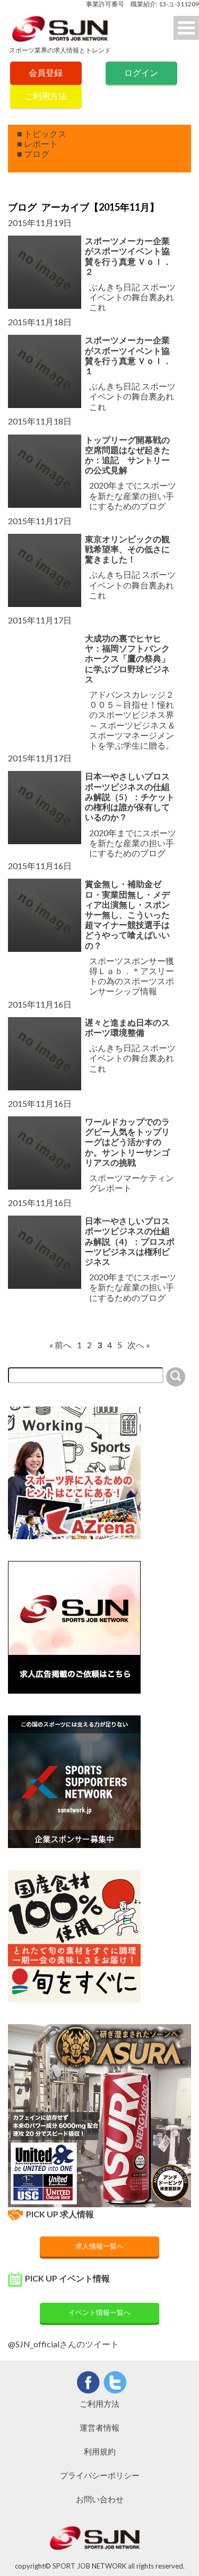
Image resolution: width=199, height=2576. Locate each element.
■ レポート (37, 144)
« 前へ (60, 1345)
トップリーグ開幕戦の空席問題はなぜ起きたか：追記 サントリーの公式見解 (127, 455)
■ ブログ (33, 154)
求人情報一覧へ (99, 2246)
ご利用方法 (46, 96)
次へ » (139, 1345)
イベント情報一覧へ (99, 2312)
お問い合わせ (100, 2499)
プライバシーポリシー (100, 2475)
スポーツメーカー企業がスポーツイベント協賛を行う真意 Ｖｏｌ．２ (128, 256)
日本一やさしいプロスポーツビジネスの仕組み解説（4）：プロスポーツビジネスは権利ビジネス (130, 1241)
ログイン (141, 72)
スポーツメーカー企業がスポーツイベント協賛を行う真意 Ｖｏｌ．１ (128, 355)
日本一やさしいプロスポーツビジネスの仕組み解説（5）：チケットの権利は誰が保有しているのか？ (130, 796)
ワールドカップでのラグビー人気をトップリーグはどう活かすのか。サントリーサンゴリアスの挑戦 (127, 1142)
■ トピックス (42, 133)
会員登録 (46, 72)
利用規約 (100, 2451)
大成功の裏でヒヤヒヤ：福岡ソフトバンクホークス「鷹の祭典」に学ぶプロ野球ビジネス (127, 658)
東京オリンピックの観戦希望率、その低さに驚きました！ (127, 549)
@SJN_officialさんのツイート (63, 2344)
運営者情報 (99, 2427)
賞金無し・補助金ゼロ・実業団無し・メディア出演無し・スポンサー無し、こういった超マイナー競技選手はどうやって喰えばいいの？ (127, 914)
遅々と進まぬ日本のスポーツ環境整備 (127, 1027)
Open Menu (186, 28)
